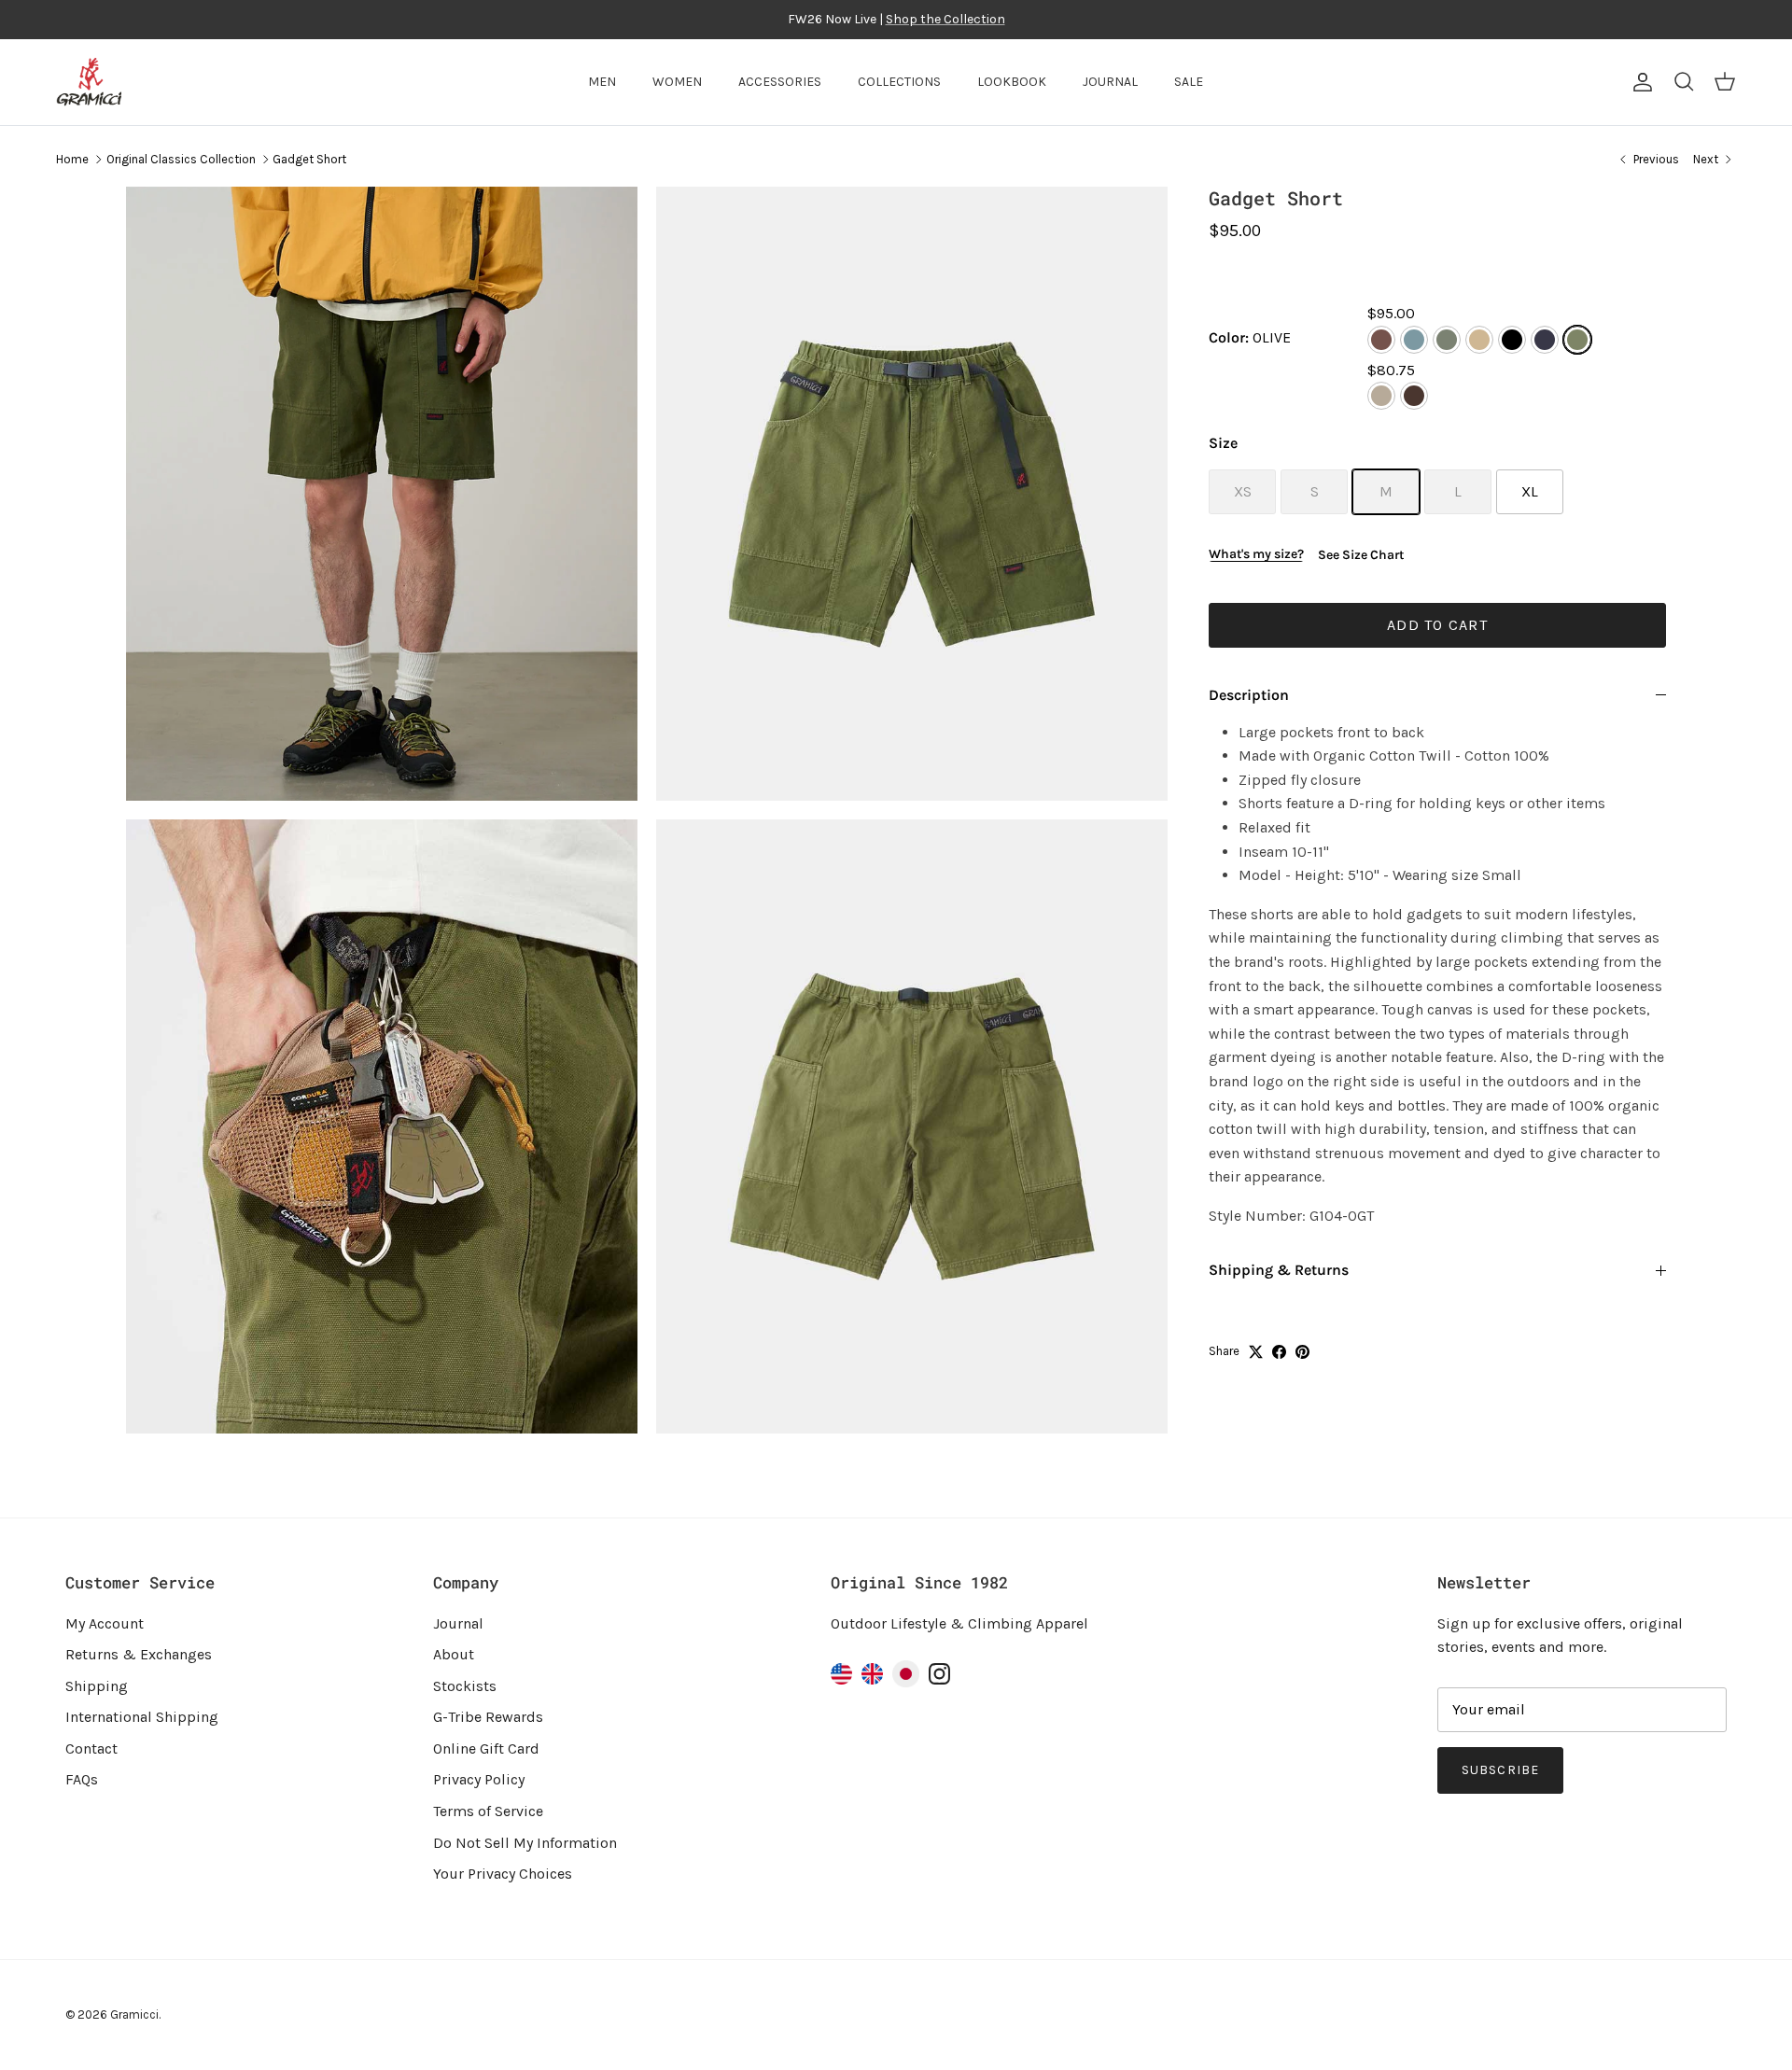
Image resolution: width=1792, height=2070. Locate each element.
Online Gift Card (486, 1748)
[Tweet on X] (1256, 1352)
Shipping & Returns (1279, 1270)
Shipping (97, 1686)
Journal (458, 1623)
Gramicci (134, 2014)
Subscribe (1500, 1770)
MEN (602, 82)
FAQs (82, 1779)
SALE (1189, 82)
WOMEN (677, 82)
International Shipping (142, 1717)
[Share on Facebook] (1279, 1352)
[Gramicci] (89, 82)
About (454, 1654)
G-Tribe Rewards (488, 1717)
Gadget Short (309, 159)
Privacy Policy (479, 1779)
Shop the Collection (945, 19)
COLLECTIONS (899, 82)
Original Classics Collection (181, 159)
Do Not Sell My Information (525, 1843)
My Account (105, 1623)
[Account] (1639, 82)
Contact (91, 1748)
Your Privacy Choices (503, 1874)
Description (1249, 695)
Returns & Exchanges (139, 1654)
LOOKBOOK (1012, 82)
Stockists (465, 1686)
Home (72, 159)
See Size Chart (1361, 555)
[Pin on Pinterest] (1302, 1352)
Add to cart (1437, 625)
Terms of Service (488, 1811)
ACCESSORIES (780, 82)
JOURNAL (1110, 82)
